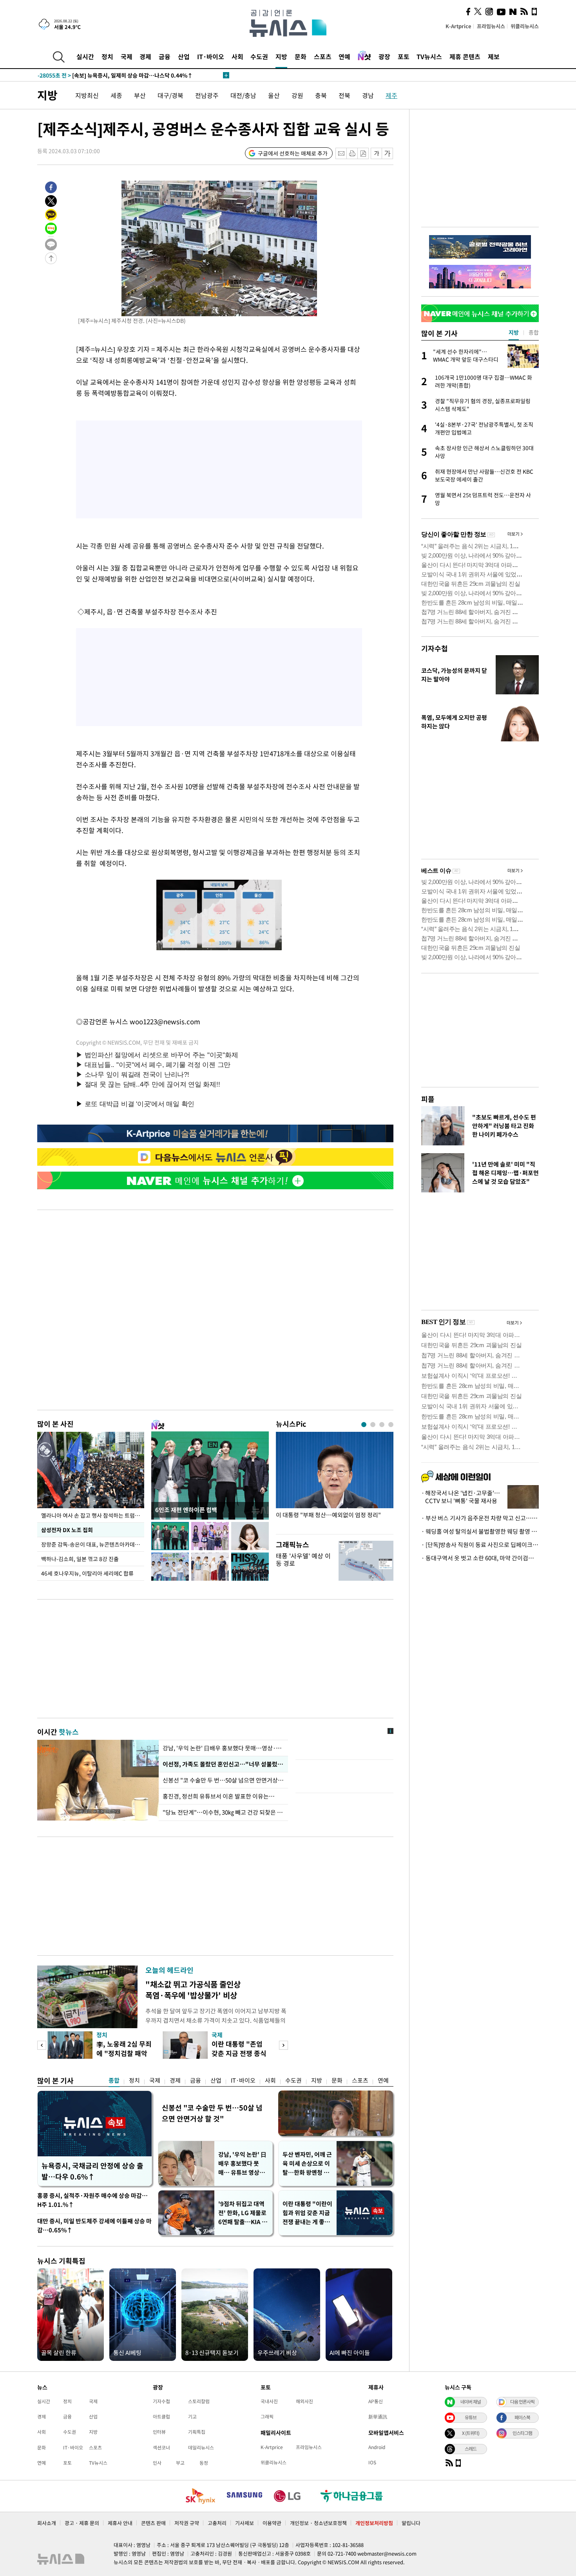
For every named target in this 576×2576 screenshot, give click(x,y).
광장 (384, 56)
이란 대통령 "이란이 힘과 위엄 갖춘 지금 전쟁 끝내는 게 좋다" (307, 2213)
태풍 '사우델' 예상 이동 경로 (303, 1559)
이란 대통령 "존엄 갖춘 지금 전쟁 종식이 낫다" (239, 2053)
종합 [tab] (534, 332)
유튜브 (471, 2417)
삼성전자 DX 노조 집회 (67, 1530)
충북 (321, 95)
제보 (494, 56)
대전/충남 (243, 95)
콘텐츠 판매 (153, 2523)
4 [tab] (391, 1425)
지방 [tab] (514, 332)
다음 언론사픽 (522, 2402)
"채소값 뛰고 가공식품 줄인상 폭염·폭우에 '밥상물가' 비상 (193, 1990)
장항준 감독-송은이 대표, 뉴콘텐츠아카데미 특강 (93, 1544)
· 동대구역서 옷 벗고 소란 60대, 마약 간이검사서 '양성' (480, 1558)
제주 (391, 95)
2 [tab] (373, 1425)
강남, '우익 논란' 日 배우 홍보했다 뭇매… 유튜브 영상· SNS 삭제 (242, 2164)
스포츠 (323, 56)
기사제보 (245, 2523)
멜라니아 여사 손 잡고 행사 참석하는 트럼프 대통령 (93, 1515)
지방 (281, 56)
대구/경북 (170, 95)
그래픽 (267, 2417)
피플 (428, 1099)
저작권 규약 (187, 2523)
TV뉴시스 (429, 56)
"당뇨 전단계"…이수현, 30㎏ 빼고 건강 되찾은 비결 (223, 1812)
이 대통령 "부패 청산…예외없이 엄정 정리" (328, 1515)
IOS (372, 2462)
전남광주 (207, 95)
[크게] (388, 153)
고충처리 (217, 2523)
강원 (297, 95)
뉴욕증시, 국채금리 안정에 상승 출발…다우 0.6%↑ (92, 2171)
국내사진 (269, 2401)
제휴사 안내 (120, 2523)
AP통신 (376, 2401)
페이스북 (522, 2417)
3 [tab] (382, 1425)
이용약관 (272, 2523)
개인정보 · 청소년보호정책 (318, 2523)
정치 (107, 56)
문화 (301, 56)
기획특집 (197, 2432)
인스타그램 (522, 2433)
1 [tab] (364, 1425)
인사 (157, 2463)
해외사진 (304, 2401)
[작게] (376, 153)
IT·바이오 (211, 56)
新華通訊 (378, 2417)
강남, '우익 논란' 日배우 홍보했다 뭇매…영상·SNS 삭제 (223, 1748)
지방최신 (87, 95)
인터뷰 (159, 2432)
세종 (116, 95)
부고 (180, 2463)
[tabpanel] (335, 1481)
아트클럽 (161, 2417)
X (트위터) (471, 2433)
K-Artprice (458, 26)
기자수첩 (435, 648)
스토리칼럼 (199, 2401)
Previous (42, 2045)
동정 (204, 2463)
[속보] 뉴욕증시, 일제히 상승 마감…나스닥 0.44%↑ (115, 75)
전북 (344, 95)
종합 (114, 2080)
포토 (404, 56)
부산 (140, 95)
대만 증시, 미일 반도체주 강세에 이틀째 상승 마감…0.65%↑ (94, 2225)
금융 (165, 56)
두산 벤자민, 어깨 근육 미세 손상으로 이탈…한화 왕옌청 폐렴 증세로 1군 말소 (307, 2164)
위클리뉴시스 (525, 26)
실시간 (85, 56)
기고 (192, 2417)
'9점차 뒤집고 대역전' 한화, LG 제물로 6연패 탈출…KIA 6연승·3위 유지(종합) (242, 2213)
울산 (274, 95)
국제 (127, 56)
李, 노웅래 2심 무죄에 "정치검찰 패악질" (124, 2053)
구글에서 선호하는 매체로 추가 (293, 153)
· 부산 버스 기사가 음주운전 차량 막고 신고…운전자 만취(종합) (480, 1518)
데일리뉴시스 (201, 2447)
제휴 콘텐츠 (465, 56)
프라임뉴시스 (491, 26)
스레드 (471, 2449)
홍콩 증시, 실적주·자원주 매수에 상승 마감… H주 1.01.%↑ (92, 2200)
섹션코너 (161, 2447)
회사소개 (47, 2523)
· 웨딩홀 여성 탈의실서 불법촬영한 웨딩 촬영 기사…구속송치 (480, 1531)
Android (377, 2447)
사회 (237, 56)
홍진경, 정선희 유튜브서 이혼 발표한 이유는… (219, 1796)
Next (283, 2045)
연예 (344, 56)
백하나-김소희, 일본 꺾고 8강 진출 (80, 1559)
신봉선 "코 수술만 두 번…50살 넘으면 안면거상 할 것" (223, 1780)
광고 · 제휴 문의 (82, 2523)
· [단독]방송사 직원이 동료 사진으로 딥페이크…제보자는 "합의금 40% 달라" (480, 1545)
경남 (368, 95)
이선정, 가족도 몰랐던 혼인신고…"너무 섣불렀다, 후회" (223, 1764)
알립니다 (411, 2523)
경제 (145, 56)
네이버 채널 (471, 2402)
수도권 (259, 56)
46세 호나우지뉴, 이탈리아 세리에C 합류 (87, 1573)
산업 (184, 56)
